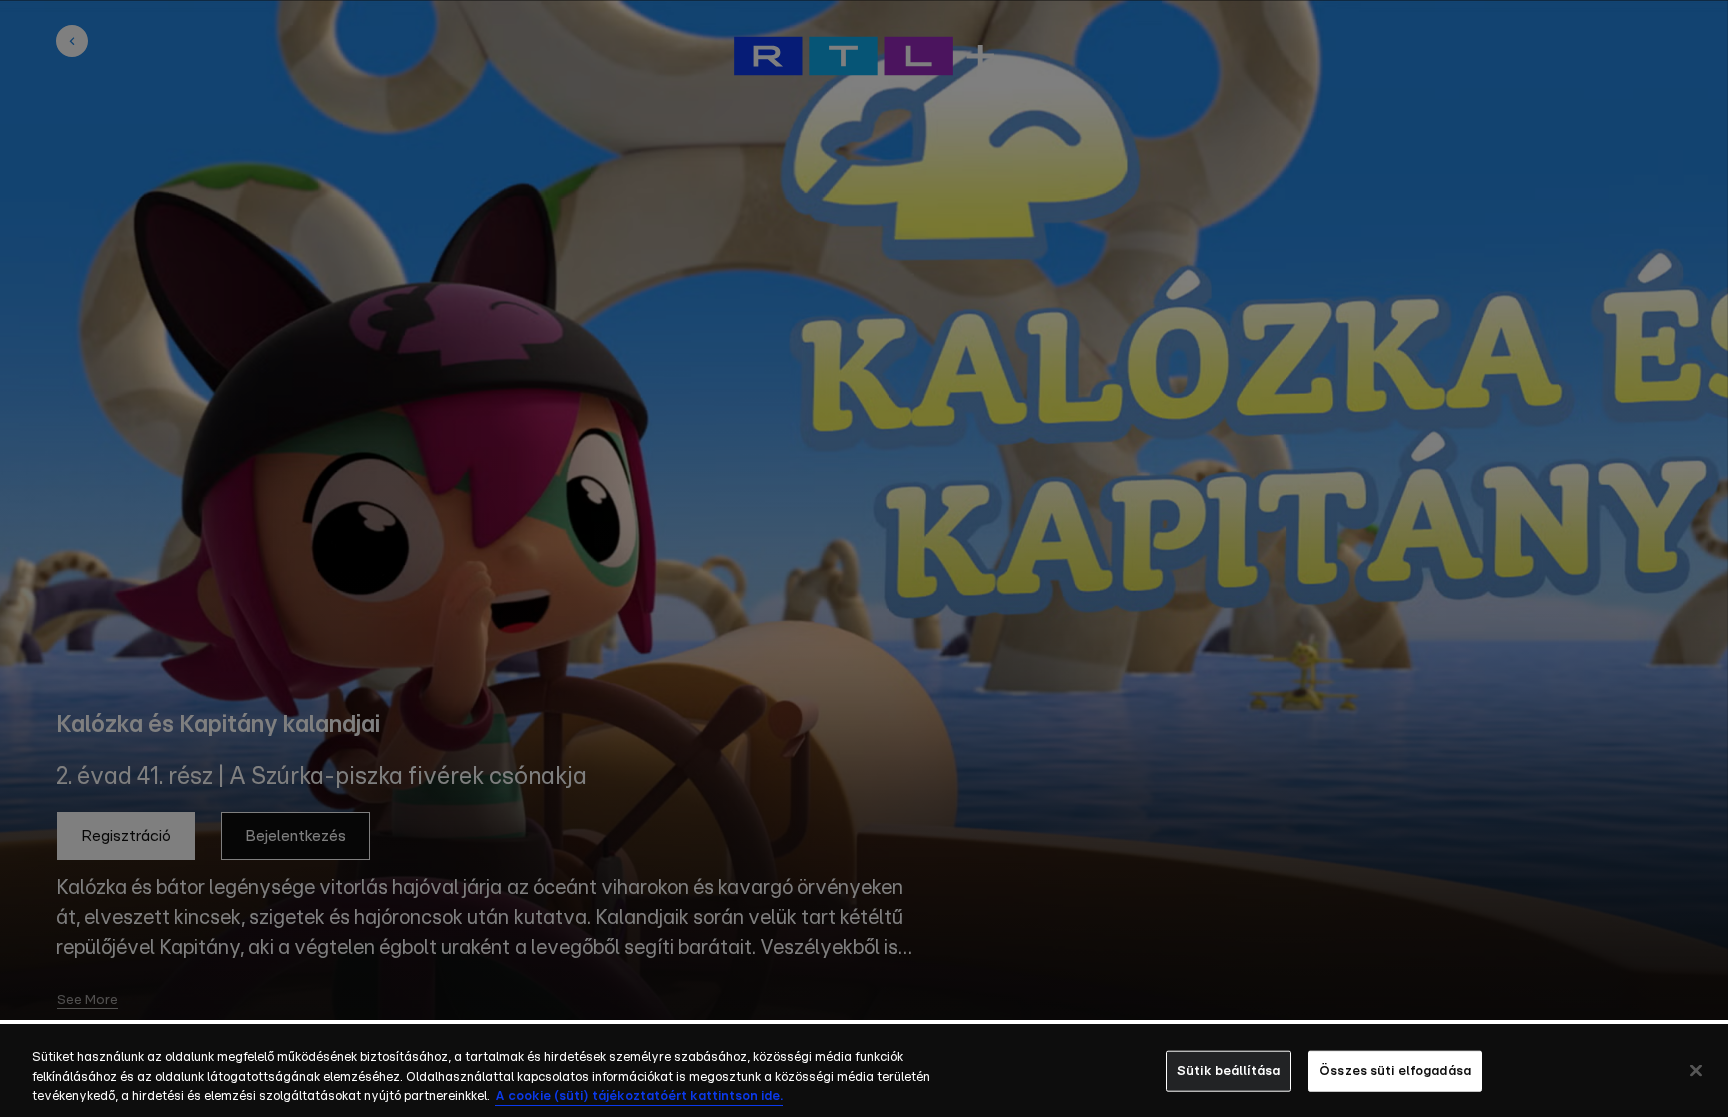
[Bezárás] (1696, 1070)
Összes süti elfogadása (1395, 1070)
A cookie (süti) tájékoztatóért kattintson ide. (639, 1096)
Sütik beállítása (1228, 1070)
